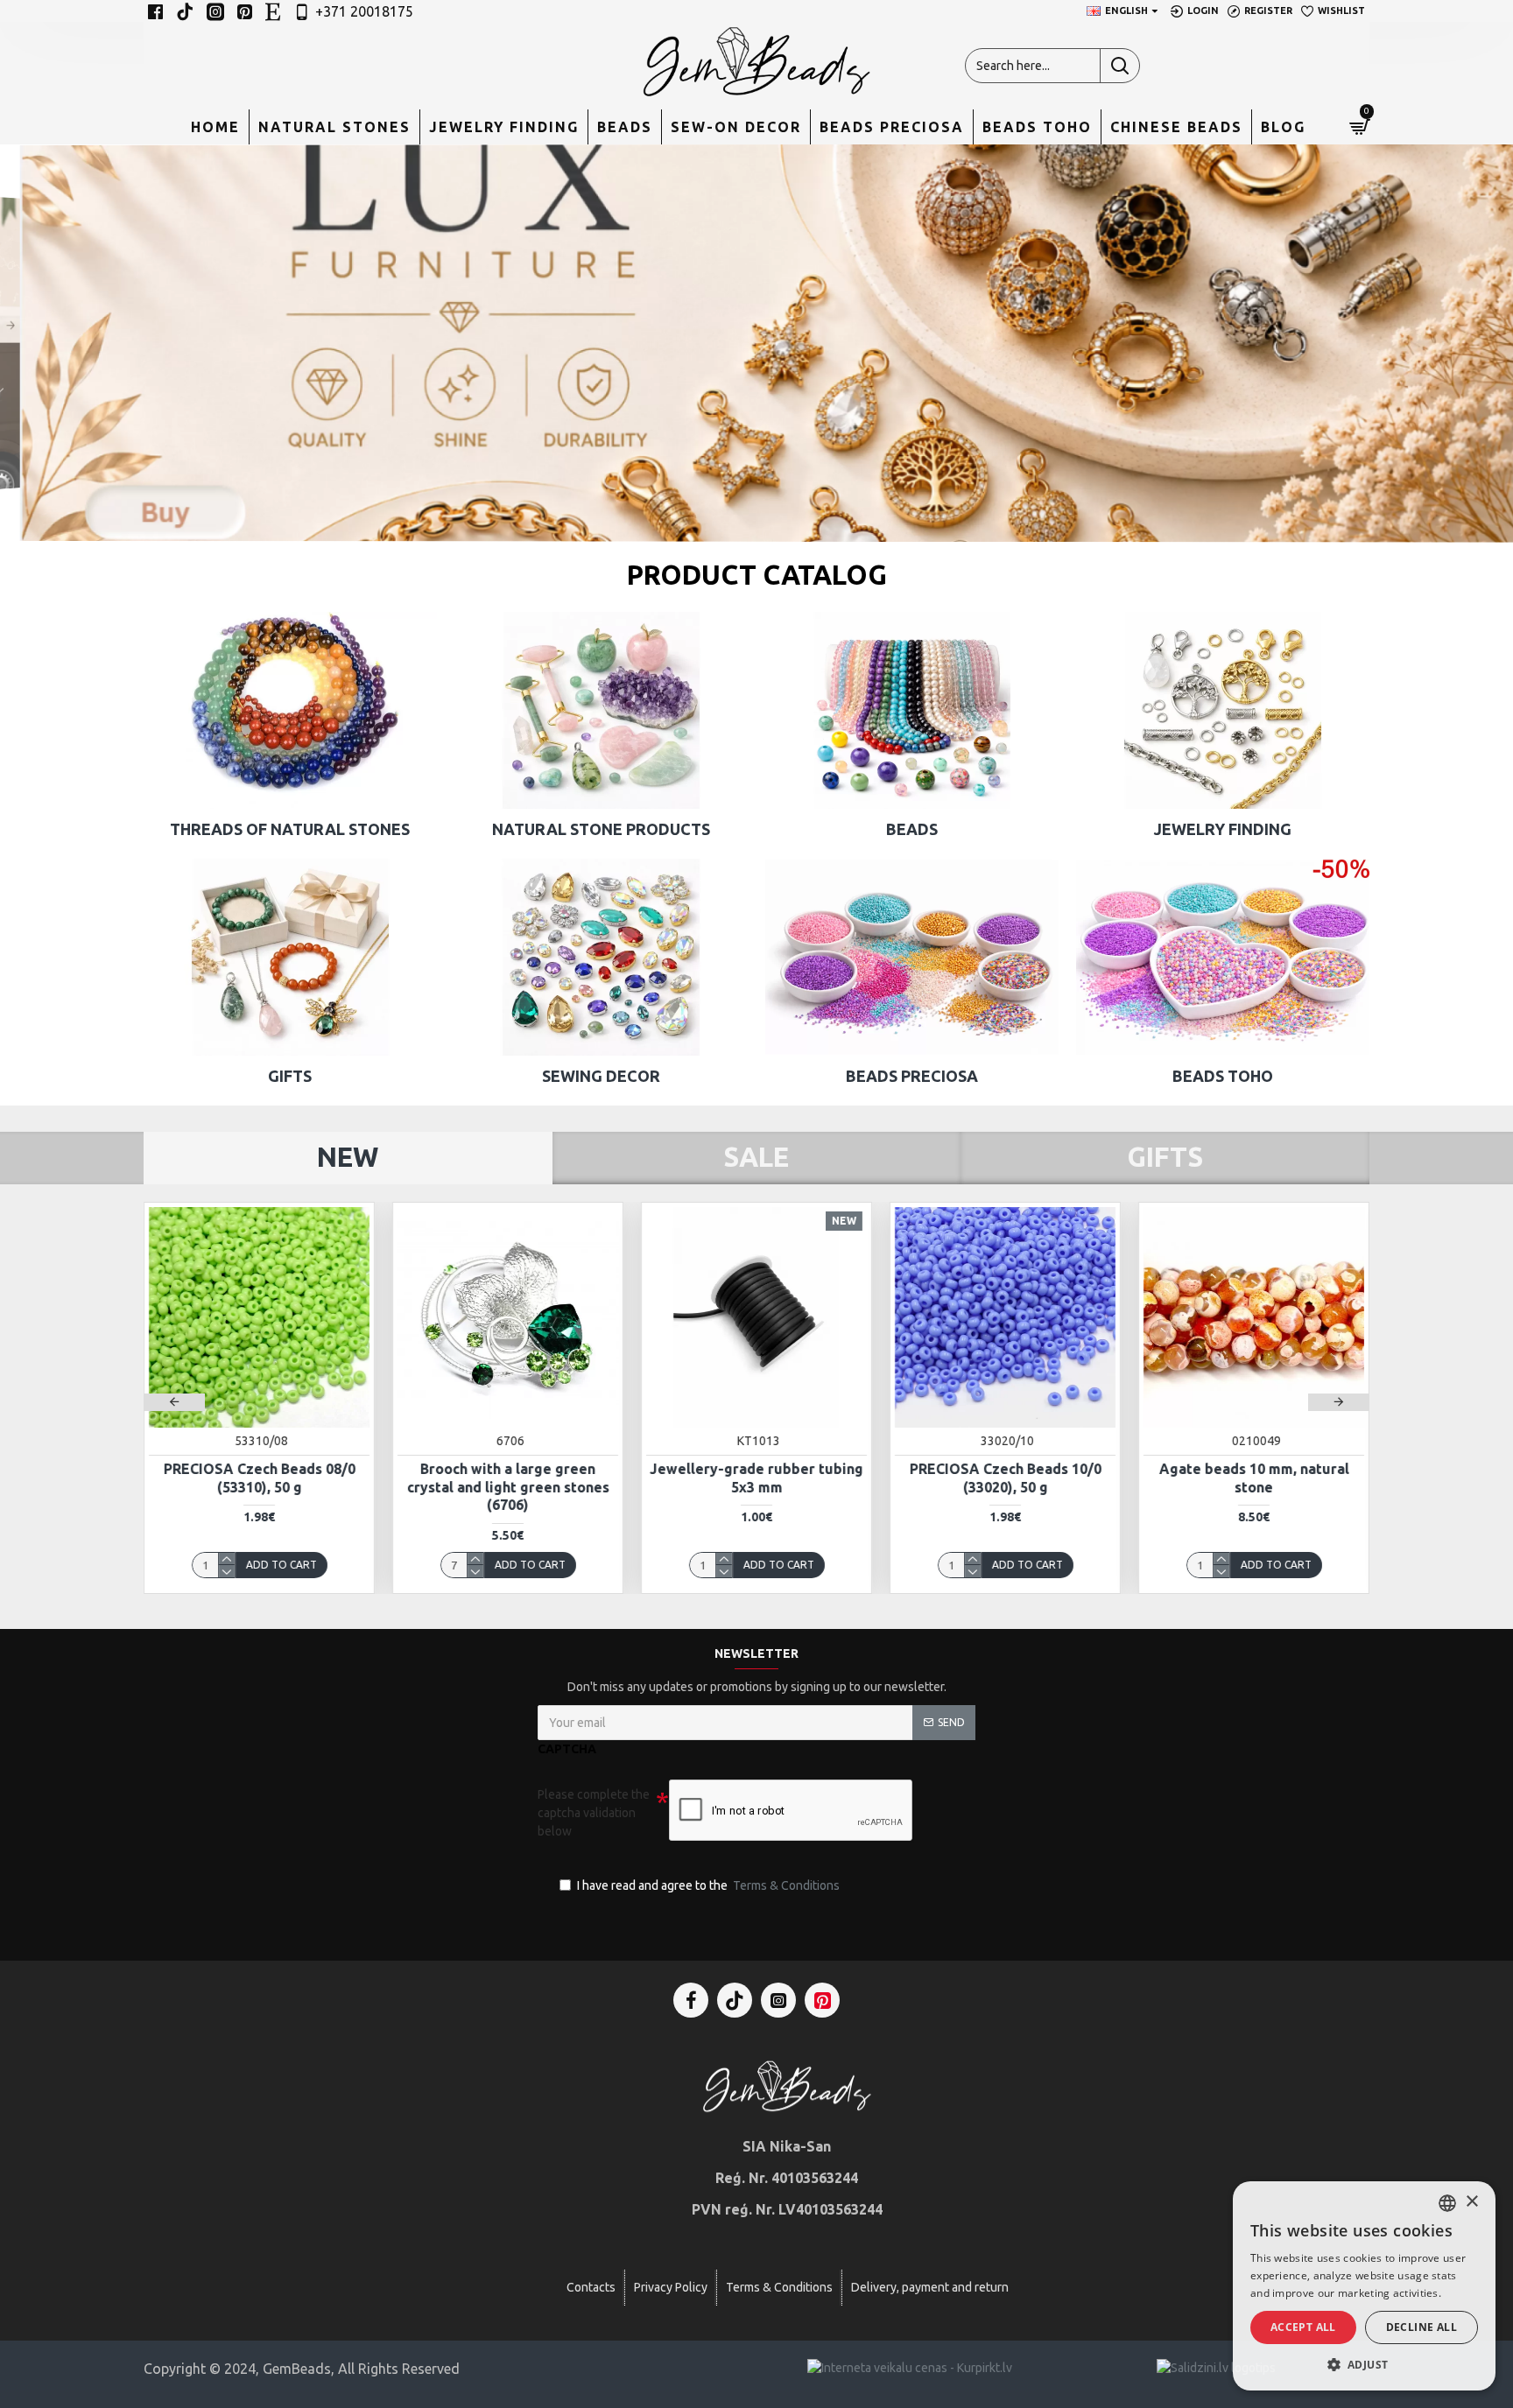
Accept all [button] (1303, 2327)
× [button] (1471, 2202)
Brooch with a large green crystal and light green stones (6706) (508, 1487)
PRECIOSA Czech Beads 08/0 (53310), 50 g (260, 1478)
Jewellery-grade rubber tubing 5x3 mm (756, 1478)
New (348, 1157)
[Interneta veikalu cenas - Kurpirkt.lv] (910, 2368)
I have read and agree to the (708, 1885)
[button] (174, 1402)
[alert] (1364, 2286)
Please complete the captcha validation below (594, 1813)
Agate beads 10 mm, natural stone (1254, 1478)
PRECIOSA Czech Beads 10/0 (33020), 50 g (1006, 1478)
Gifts (1165, 1157)
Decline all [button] (1422, 2327)
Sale (756, 1157)
